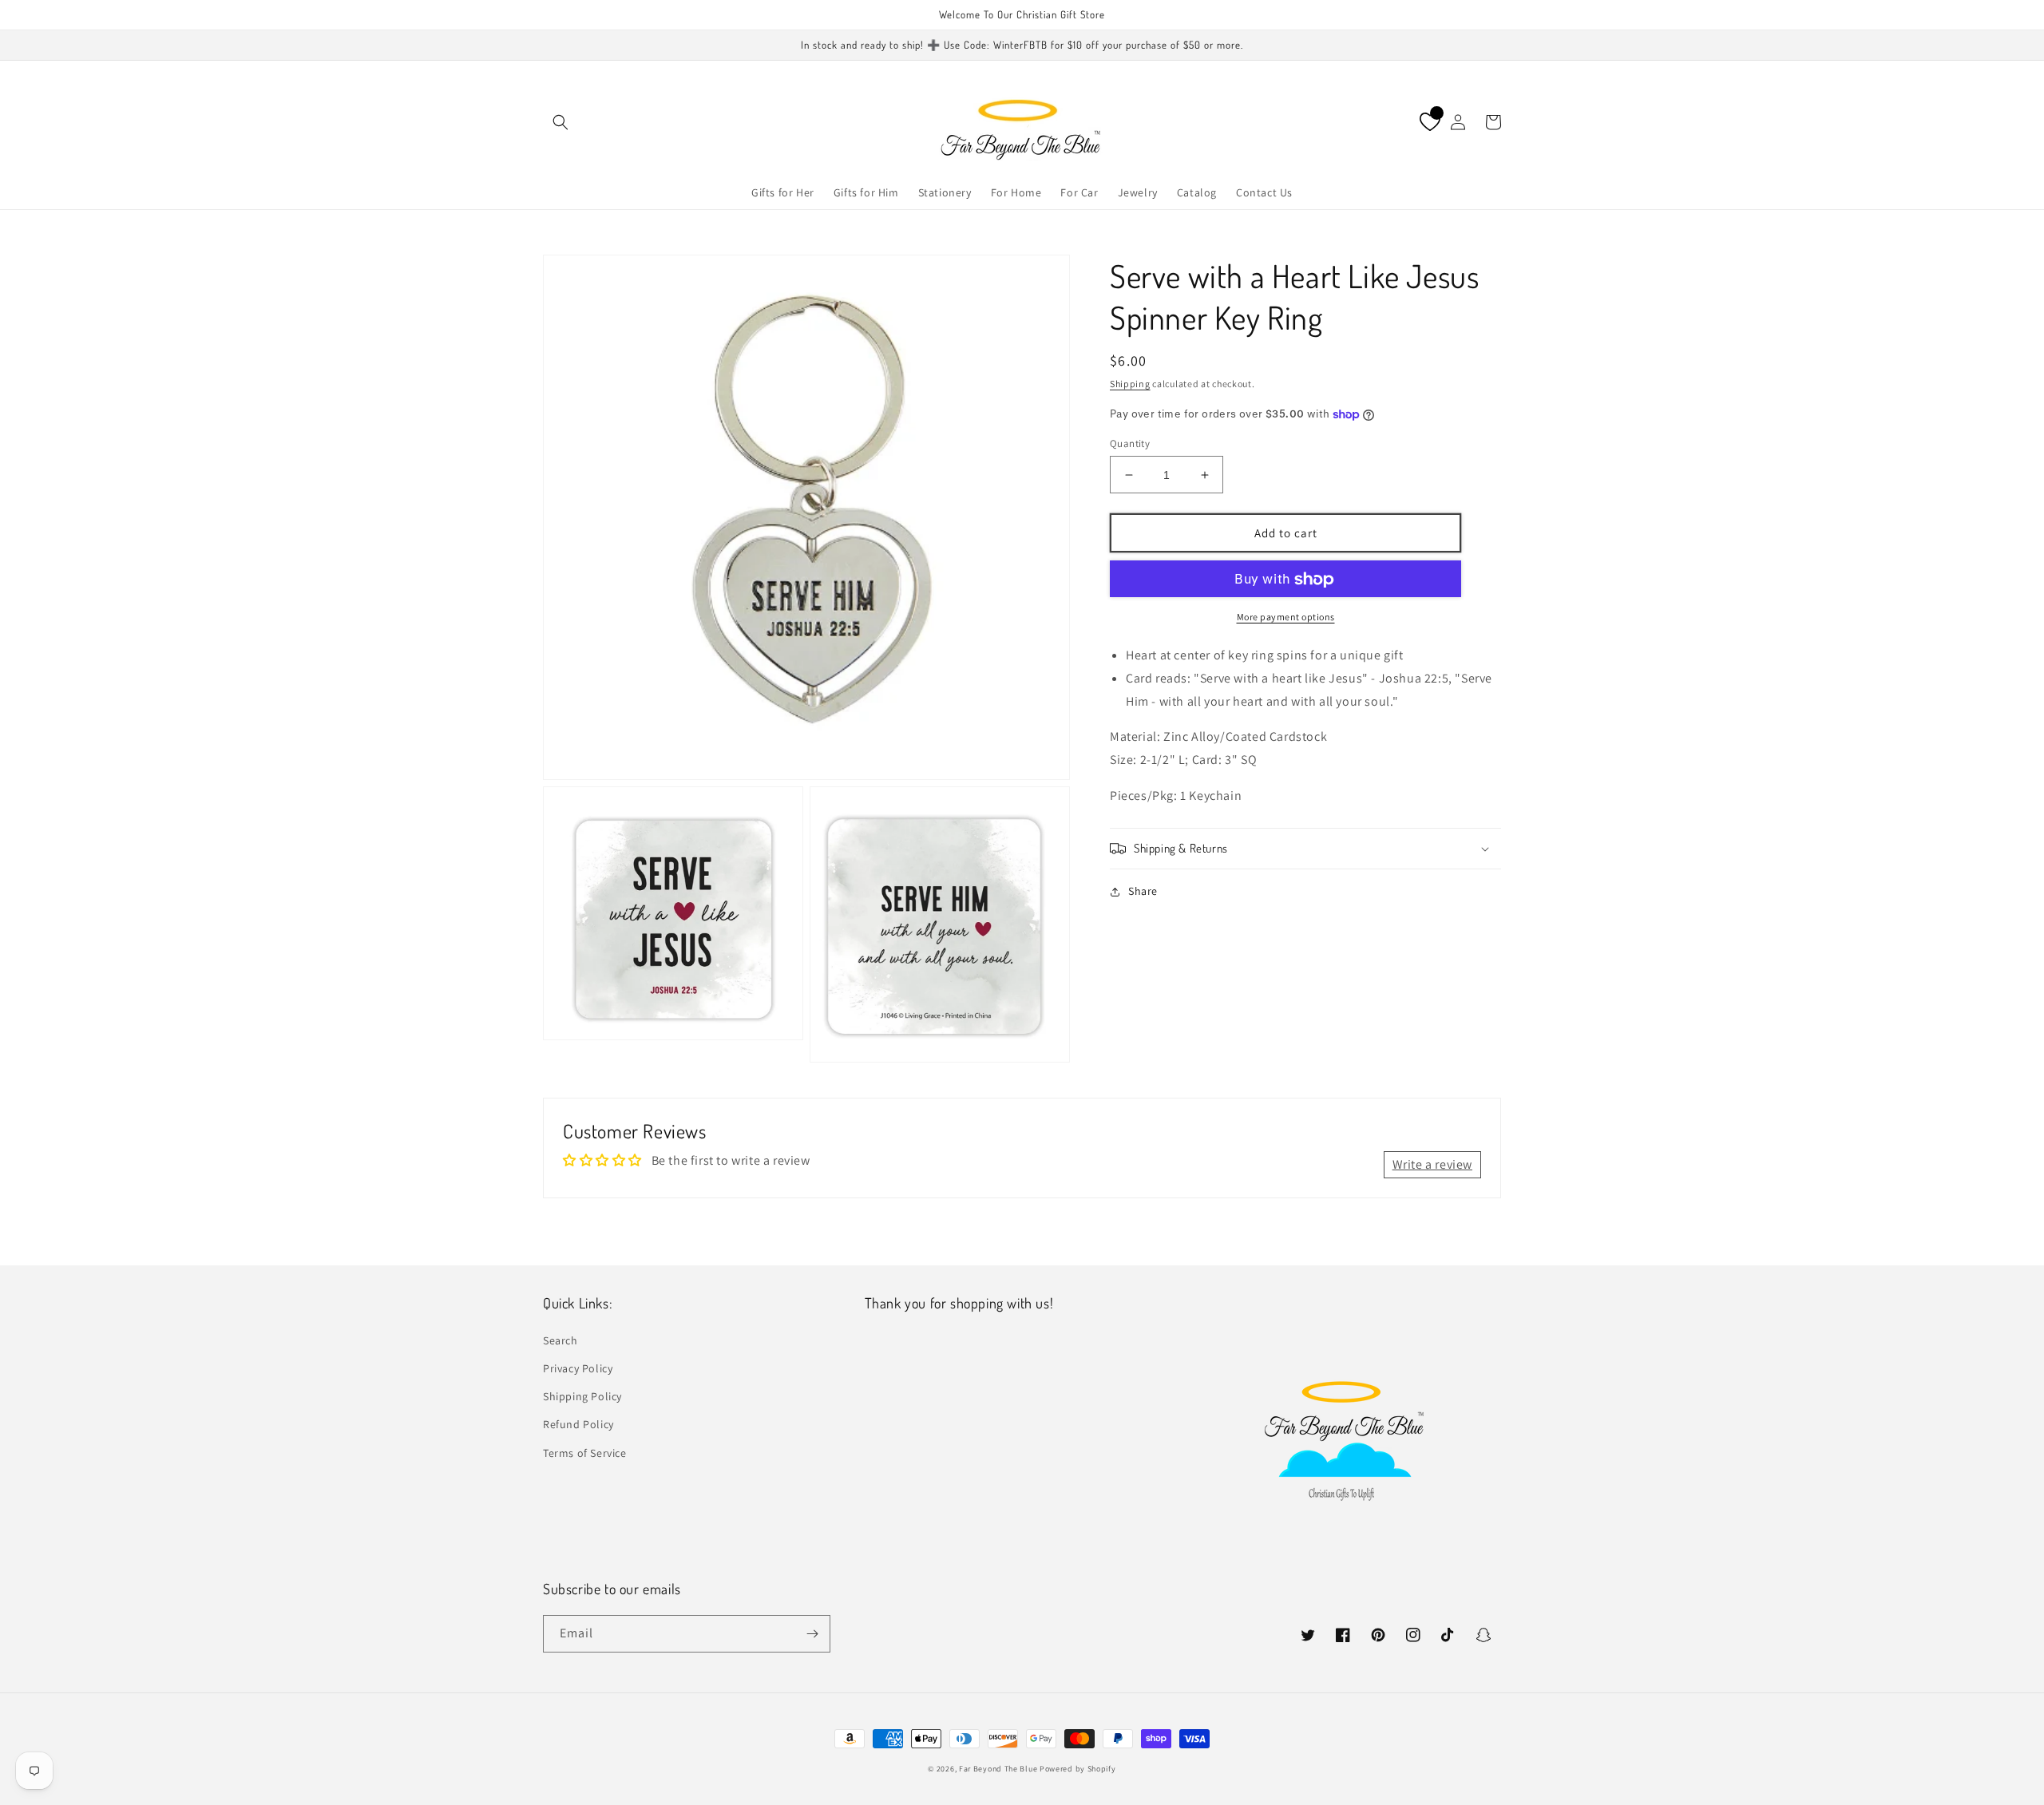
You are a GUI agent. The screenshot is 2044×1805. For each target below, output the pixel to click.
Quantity (1130, 443)
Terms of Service (585, 1453)
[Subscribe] (812, 1634)
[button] (561, 122)
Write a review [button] (1432, 1164)
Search (561, 1340)
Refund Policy (578, 1424)
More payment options (1286, 617)
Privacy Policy (578, 1368)
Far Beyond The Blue (998, 1769)
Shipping (1130, 384)
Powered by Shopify (1078, 1769)
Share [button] (1143, 891)
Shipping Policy (582, 1396)
